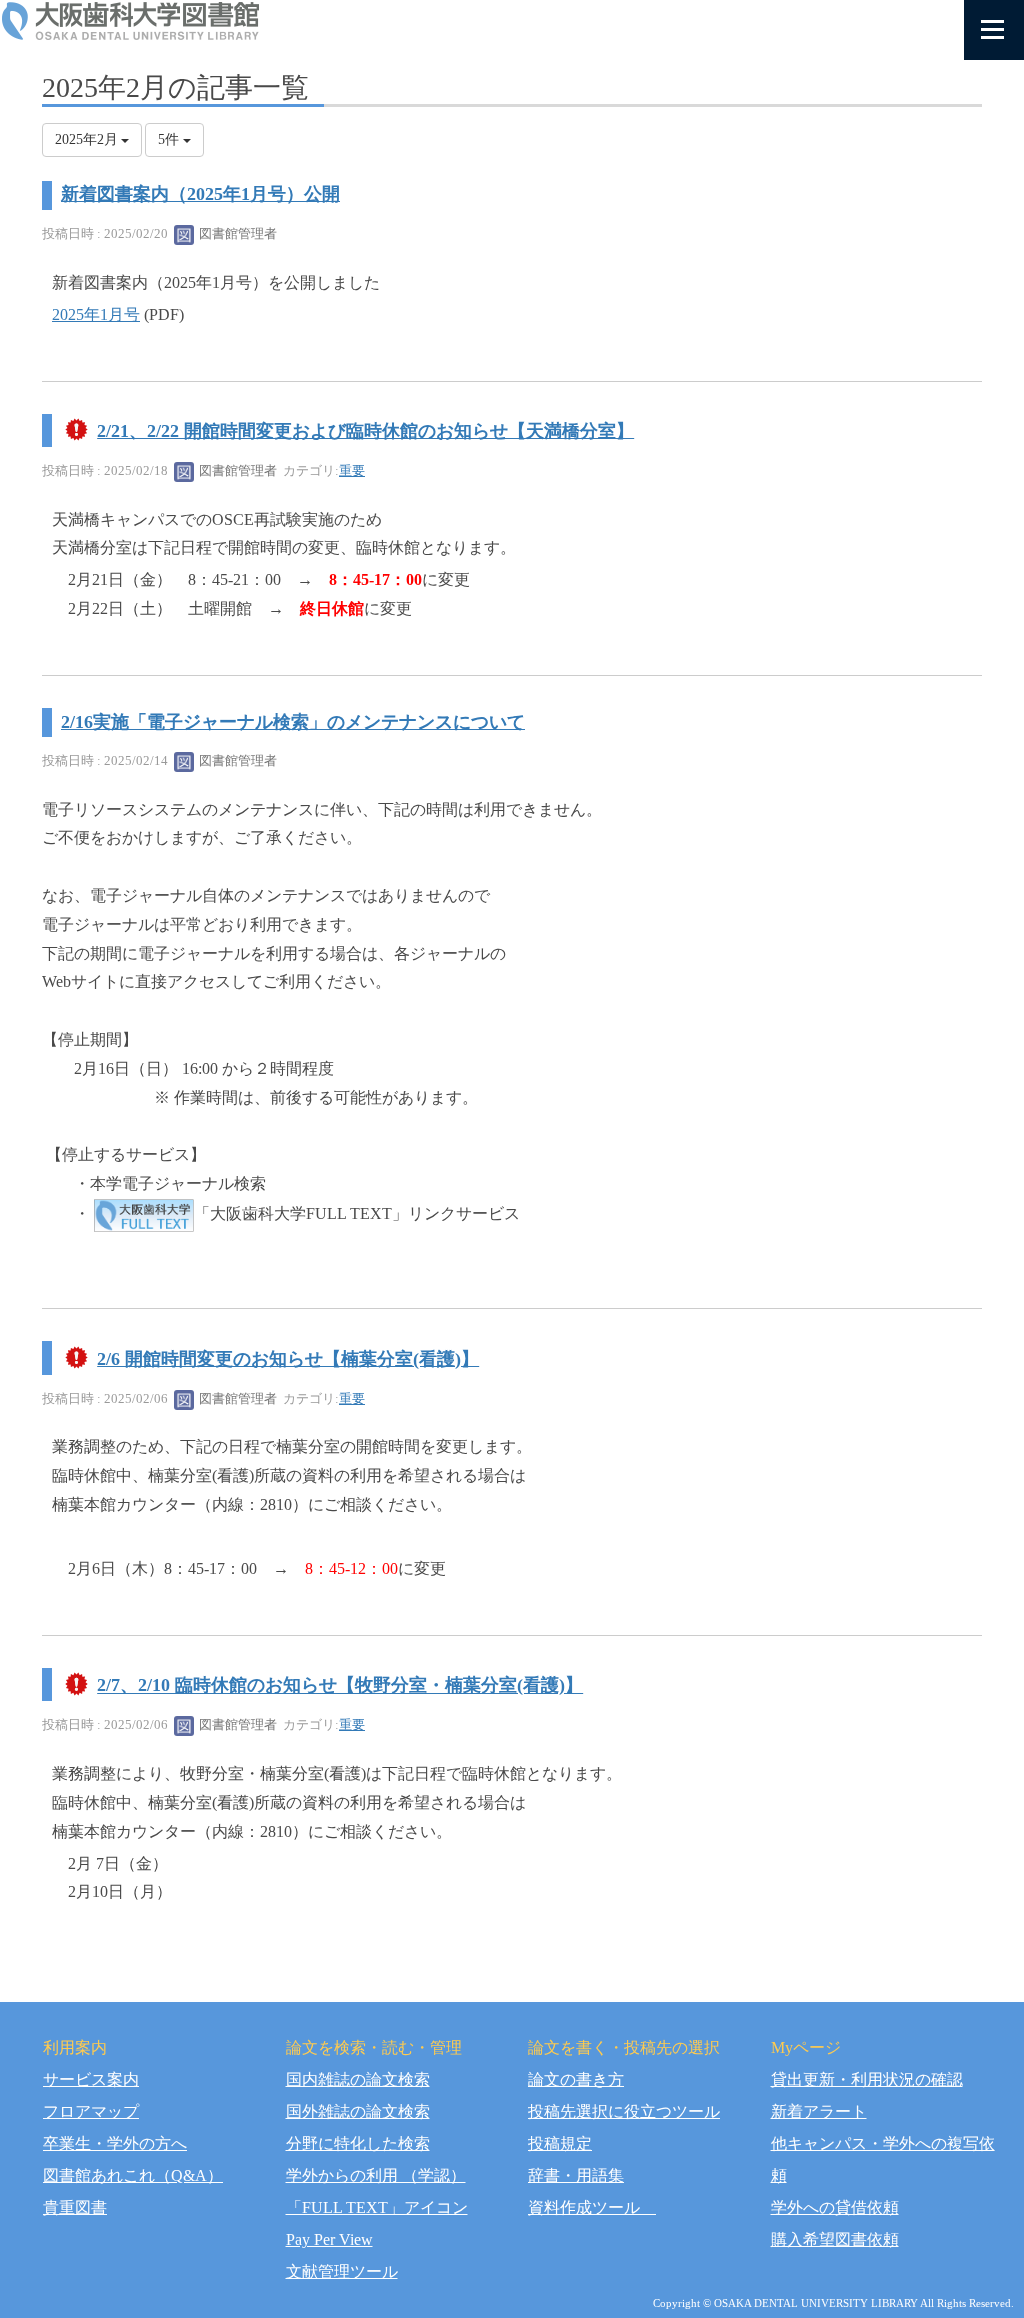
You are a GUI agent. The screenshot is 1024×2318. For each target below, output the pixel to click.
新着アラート (819, 2111)
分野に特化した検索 (358, 2143)
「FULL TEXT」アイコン (377, 2207)
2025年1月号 (96, 314)
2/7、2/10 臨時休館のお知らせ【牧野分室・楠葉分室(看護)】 (340, 1686)
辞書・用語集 (576, 2175)
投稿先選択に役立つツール (624, 2111)
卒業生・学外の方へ (115, 2143)
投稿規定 (560, 2143)
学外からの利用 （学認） (376, 2175)
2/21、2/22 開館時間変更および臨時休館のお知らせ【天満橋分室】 (365, 431)
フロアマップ (91, 2111)
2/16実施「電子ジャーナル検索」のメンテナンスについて (293, 722)
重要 (352, 470)
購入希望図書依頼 (835, 2239)
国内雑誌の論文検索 (358, 2079)
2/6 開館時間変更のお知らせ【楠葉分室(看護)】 (288, 1359)
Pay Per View (329, 2239)
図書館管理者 (236, 233)
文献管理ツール (342, 2271)
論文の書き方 (576, 2079)
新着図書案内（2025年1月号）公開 (200, 194)
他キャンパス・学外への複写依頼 (883, 2159)
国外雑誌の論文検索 (358, 2111)
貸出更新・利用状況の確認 (867, 2079)
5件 (170, 139)
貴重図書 (75, 2207)
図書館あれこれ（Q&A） (133, 2175)
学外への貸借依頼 (835, 2207)
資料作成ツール (592, 2207)
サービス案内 (91, 2079)
